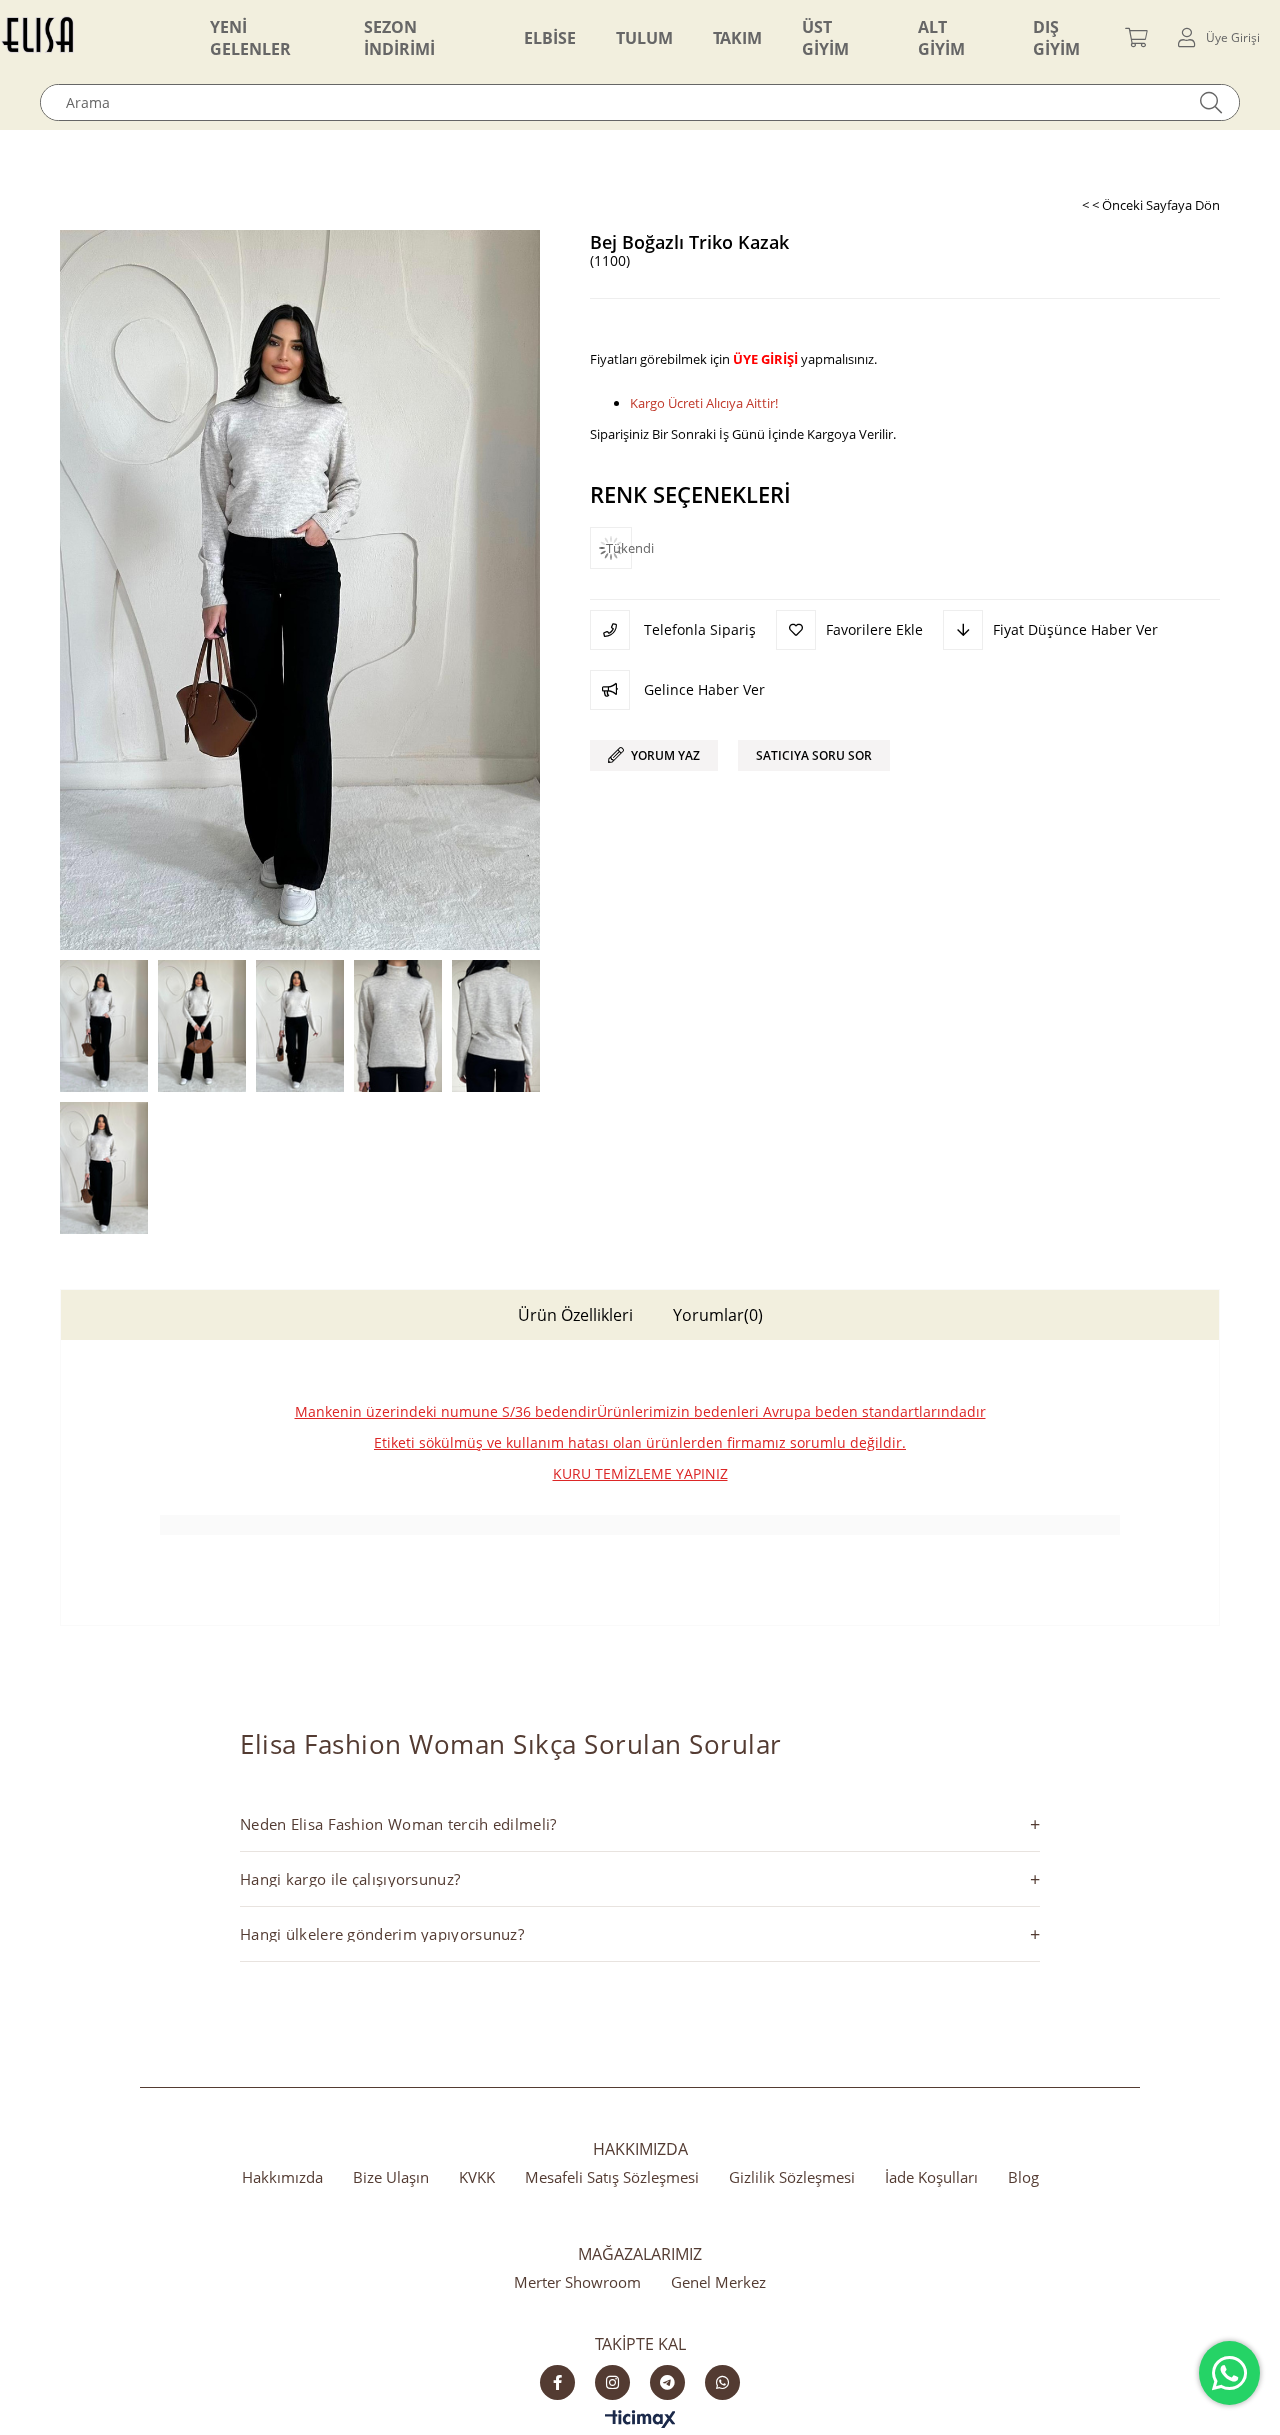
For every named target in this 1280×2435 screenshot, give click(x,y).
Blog (1023, 2177)
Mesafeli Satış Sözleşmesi (612, 2177)
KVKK (477, 2177)
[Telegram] (667, 2382)
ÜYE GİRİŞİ (765, 359)
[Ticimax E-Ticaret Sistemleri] (640, 2420)
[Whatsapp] (722, 2382)
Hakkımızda (282, 2177)
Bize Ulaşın (391, 2177)
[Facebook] (557, 2382)
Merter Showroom (577, 2282)
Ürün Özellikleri (575, 1315)
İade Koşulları (931, 2177)
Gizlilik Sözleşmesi (792, 2177)
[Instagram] (612, 2382)
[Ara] (1211, 102)
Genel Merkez (718, 2282)
